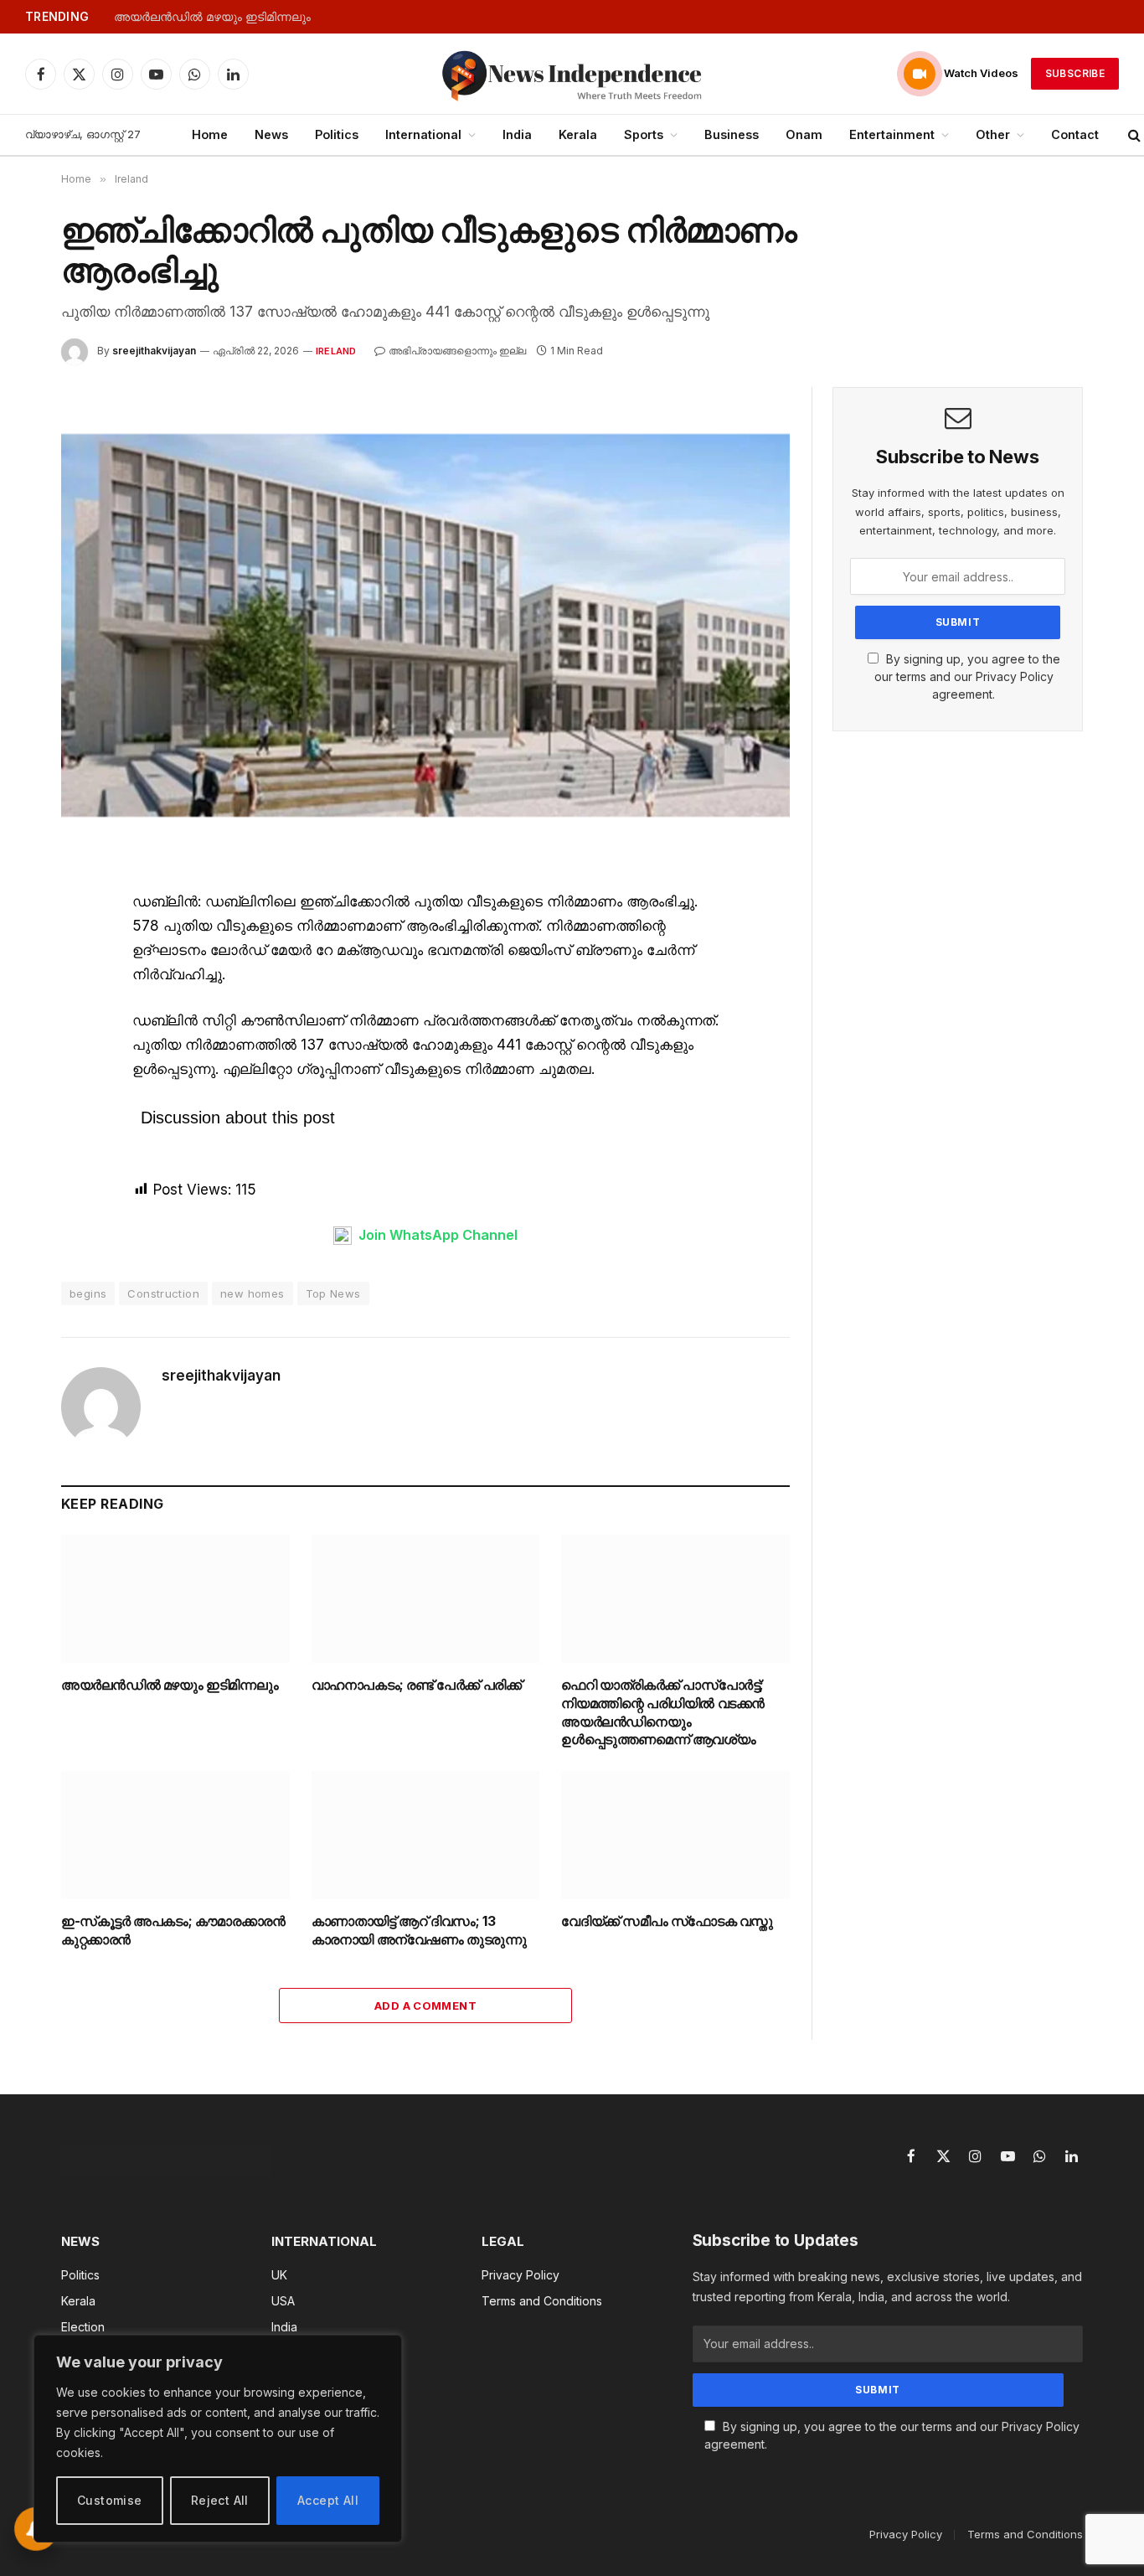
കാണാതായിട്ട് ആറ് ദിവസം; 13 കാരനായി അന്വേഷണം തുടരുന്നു (419, 1930)
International (423, 134)
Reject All (220, 2500)
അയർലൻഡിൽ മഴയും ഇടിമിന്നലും (212, 17)
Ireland (336, 351)
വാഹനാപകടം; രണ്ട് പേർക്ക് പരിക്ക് (417, 1685)
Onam (804, 134)
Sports (644, 134)
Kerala (578, 134)
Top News (333, 1293)
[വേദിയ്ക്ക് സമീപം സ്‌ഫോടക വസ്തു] (675, 1835)
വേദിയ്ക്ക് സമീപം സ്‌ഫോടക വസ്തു (667, 1921)
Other (993, 134)
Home (210, 134)
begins (88, 1293)
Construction (163, 1293)
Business (732, 134)
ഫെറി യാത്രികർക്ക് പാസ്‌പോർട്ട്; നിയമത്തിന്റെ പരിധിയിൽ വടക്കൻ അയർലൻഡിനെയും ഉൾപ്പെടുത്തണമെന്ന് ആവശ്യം (663, 1712)
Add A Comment (425, 2006)
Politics (337, 134)
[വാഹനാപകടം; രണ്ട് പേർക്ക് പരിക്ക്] (426, 1599)
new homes (253, 1293)
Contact (1075, 134)
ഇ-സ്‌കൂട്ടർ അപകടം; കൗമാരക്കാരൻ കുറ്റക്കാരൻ (173, 1930)
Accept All (328, 2500)
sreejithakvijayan (154, 351)
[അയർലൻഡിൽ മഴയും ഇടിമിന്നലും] (175, 1599)
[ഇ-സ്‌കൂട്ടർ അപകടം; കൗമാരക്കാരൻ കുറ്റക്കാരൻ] (175, 1835)
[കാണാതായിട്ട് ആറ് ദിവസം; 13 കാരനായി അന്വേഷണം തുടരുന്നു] (426, 1835)
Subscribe (1075, 73)
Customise (110, 2500)
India (517, 134)
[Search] (1134, 135)
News (271, 134)
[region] (218, 2439)
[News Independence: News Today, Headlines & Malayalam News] (572, 74)
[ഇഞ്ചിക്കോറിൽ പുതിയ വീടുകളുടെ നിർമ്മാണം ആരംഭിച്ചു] (425, 625)
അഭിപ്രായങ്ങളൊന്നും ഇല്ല (457, 351)
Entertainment (892, 134)
